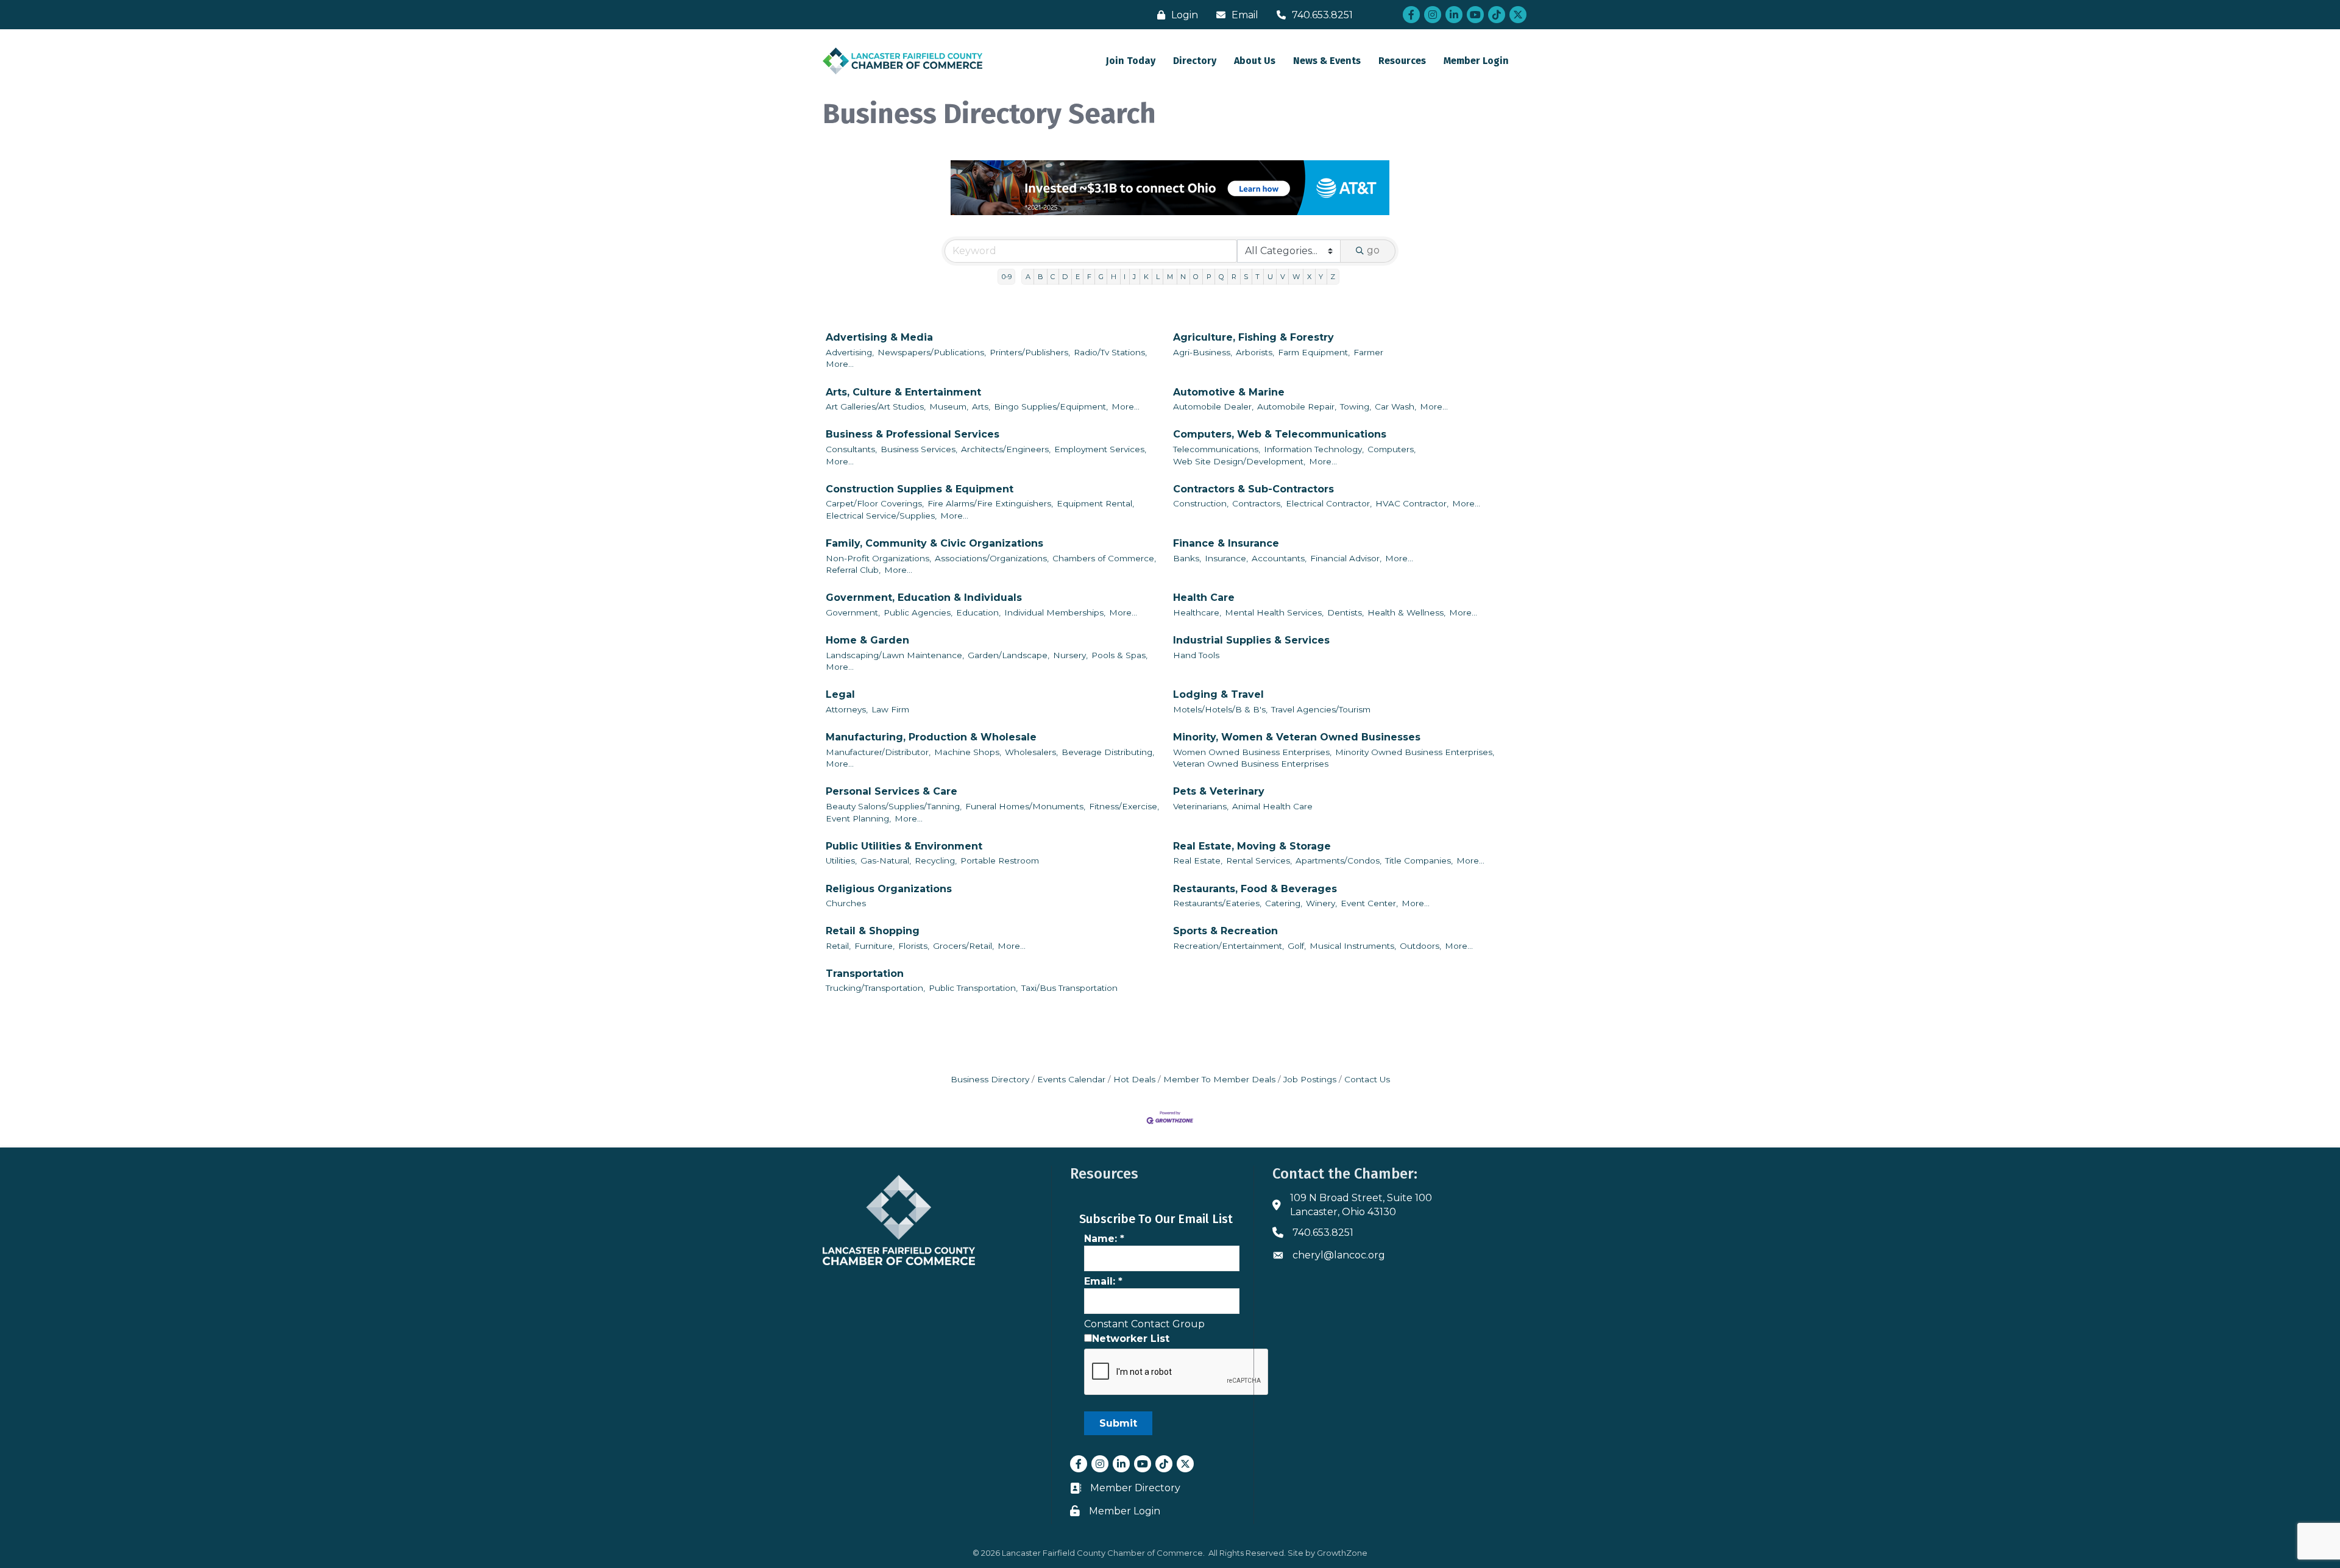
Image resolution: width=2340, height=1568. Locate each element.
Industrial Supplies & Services (1251, 640)
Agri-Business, (1203, 352)
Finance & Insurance (1226, 543)
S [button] (1246, 277)
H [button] (1114, 277)
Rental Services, (1259, 860)
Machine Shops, (968, 752)
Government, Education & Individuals (924, 598)
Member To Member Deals (1219, 1079)
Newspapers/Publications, (932, 352)
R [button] (1234, 277)
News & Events (1327, 61)
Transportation (865, 974)
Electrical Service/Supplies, (881, 516)
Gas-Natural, (886, 860)
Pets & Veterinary (1219, 791)
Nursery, (1070, 655)
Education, (978, 612)
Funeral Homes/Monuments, (1025, 806)
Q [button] (1221, 277)
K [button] (1146, 277)
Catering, (1284, 903)
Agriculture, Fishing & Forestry (1253, 337)
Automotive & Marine (1229, 392)
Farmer (1368, 352)
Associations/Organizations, (992, 558)
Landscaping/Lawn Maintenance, (895, 655)
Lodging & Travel (1218, 694)
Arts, (981, 406)
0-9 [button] (1007, 277)
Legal (840, 694)
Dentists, (1345, 612)
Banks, (1187, 558)
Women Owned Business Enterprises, (1252, 752)
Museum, (949, 406)
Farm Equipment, (1314, 352)
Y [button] (1321, 277)
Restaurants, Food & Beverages (1255, 889)
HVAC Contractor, (1412, 503)
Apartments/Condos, (1338, 860)
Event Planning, (858, 818)
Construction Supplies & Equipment (920, 489)
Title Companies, (1419, 860)
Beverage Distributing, (1108, 752)
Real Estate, (1198, 860)
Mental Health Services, (1274, 612)
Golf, (1297, 946)
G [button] (1101, 277)
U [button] (1270, 277)
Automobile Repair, (1297, 406)
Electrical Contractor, (1329, 503)
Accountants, (1279, 558)
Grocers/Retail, (963, 946)
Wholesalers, (1031, 752)
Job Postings (1310, 1079)
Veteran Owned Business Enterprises (1251, 764)
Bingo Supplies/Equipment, (1051, 406)
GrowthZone (1342, 1553)
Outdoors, (1420, 946)
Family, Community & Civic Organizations (934, 543)
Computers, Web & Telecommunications (1280, 434)
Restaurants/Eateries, (1217, 903)
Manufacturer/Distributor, (878, 752)
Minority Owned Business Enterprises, (1415, 752)
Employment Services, (1100, 449)
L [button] (1158, 277)
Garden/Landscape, (1009, 655)
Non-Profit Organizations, (878, 558)
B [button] (1041, 277)
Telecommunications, (1217, 449)
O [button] (1196, 277)
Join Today (1131, 61)
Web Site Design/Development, (1239, 461)
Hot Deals (1134, 1079)
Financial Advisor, (1346, 558)
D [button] (1065, 277)
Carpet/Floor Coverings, (875, 503)
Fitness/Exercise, (1124, 806)
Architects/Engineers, (1006, 449)
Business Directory (990, 1079)
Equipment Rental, (1095, 503)
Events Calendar (1071, 1079)
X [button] (1309, 277)
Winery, (1321, 903)
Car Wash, (1395, 406)
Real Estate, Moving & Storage (1252, 846)
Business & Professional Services (913, 434)
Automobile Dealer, (1213, 406)
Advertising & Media (879, 337)
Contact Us (1367, 1079)
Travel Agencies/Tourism (1321, 709)
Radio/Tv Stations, (1110, 352)
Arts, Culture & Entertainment (903, 392)
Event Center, (1369, 903)
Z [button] (1333, 277)
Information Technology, (1314, 449)
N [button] (1183, 277)
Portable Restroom (1000, 860)
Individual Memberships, (1055, 612)
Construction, (1201, 503)
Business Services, (919, 449)
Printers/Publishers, (1030, 352)
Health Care (1204, 598)
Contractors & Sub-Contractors (1253, 489)
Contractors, (1257, 503)
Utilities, (841, 860)
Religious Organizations (889, 889)
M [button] (1170, 277)
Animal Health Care (1272, 806)
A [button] (1028, 277)
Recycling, (936, 860)
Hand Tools (1196, 655)
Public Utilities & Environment (904, 846)
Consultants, (851, 449)
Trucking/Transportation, (875, 988)
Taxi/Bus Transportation (1069, 988)
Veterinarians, (1201, 806)
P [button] (1209, 277)
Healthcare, (1197, 612)
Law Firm (890, 709)
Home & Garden (867, 640)
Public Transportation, (973, 988)
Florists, (914, 946)
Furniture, (874, 946)
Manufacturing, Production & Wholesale (931, 737)
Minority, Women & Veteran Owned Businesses (1297, 737)
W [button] (1296, 277)
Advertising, (850, 352)
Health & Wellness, (1406, 612)
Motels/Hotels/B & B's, (1220, 709)
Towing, (1356, 406)
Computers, (1392, 449)
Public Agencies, (918, 612)
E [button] (1078, 277)
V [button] (1283, 277)
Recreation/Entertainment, (1228, 946)
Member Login (1476, 61)
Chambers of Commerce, (1104, 558)
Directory (1195, 61)
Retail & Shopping (873, 931)
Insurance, (1226, 558)
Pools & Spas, (1119, 655)
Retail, (838, 946)
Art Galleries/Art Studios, (876, 406)
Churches (846, 903)
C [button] (1053, 277)
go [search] (1373, 250)
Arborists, (1255, 352)
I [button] (1125, 277)
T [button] (1257, 277)
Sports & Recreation (1225, 931)
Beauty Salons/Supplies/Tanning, (894, 806)
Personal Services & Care (892, 791)
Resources (1402, 61)
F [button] (1089, 277)
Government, (853, 612)
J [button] (1134, 277)
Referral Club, (853, 570)
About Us (1255, 61)
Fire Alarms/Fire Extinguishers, (990, 503)
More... (840, 364)
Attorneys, (847, 709)
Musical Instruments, (1353, 946)
